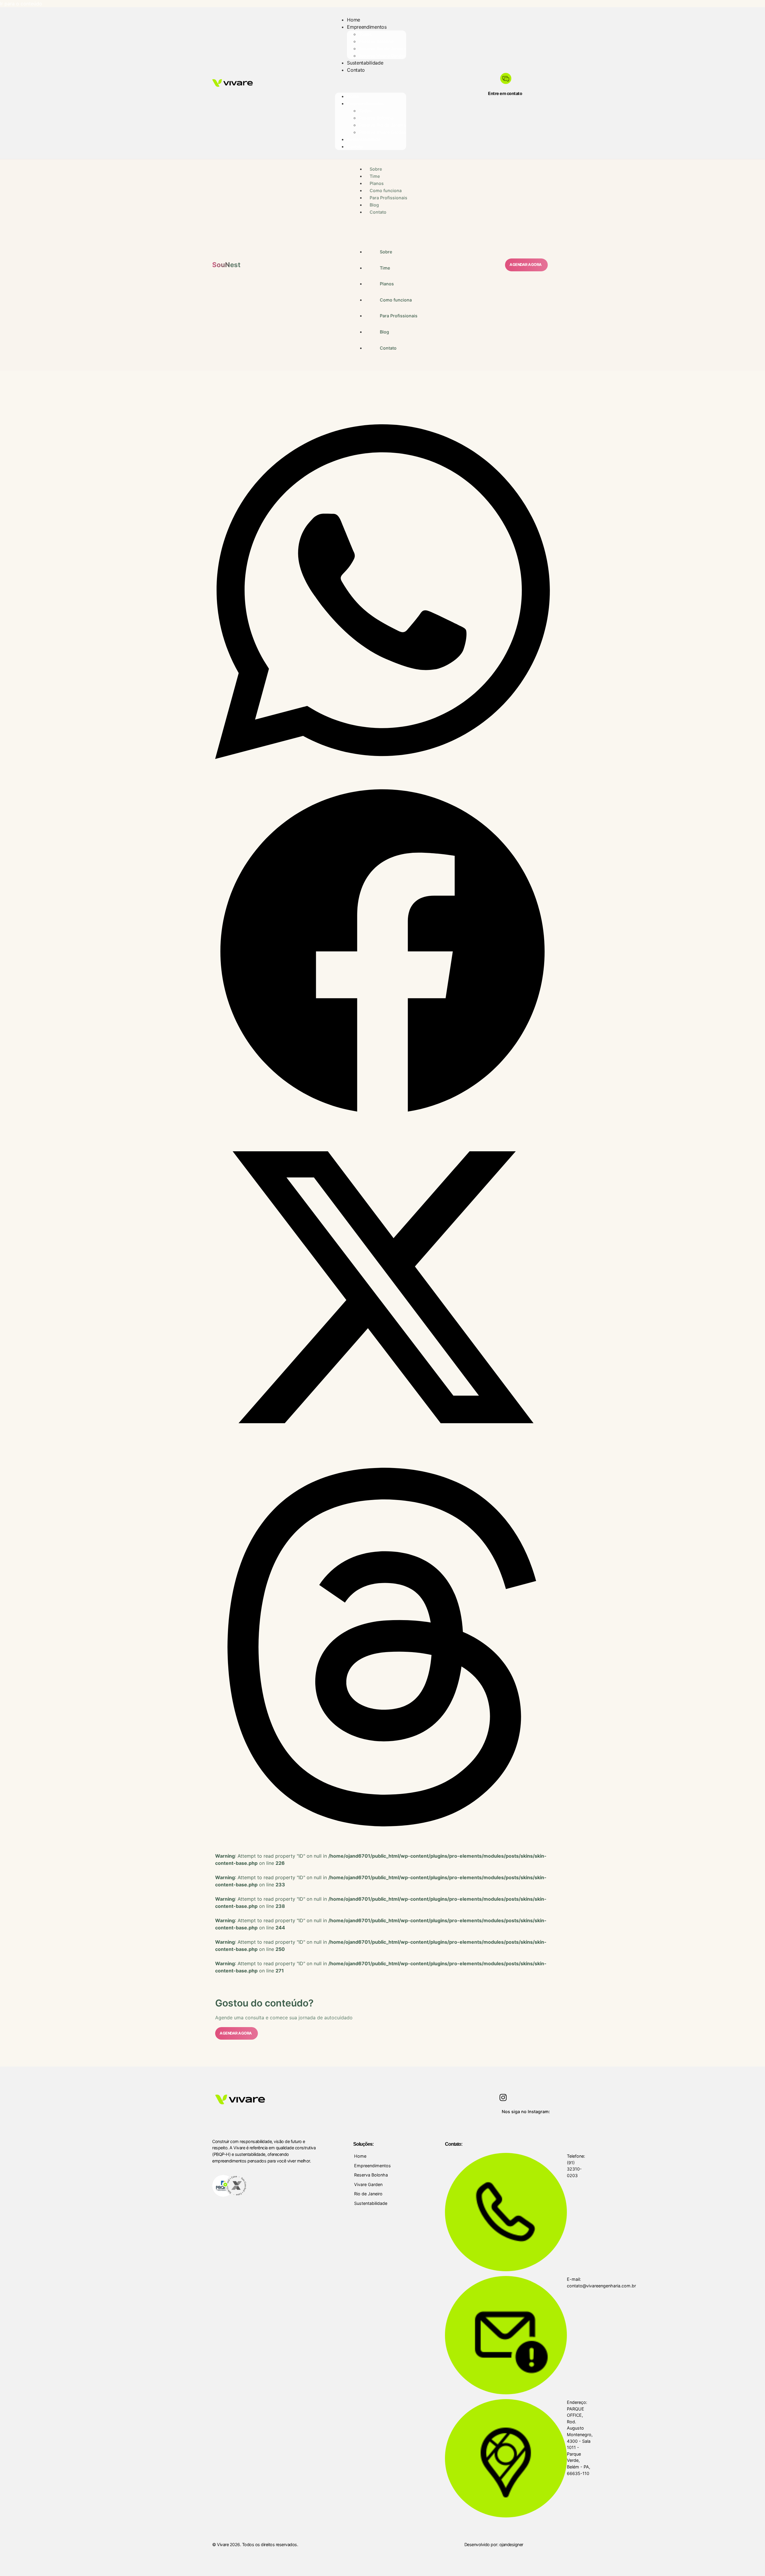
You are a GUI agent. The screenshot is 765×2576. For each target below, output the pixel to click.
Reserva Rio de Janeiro (382, 49)
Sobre (376, 169)
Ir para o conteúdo (21, 4)
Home (354, 20)
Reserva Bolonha (376, 41)
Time (375, 176)
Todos (365, 34)
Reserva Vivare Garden (382, 56)
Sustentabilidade (365, 63)
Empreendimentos (367, 27)
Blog (374, 205)
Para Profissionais (388, 198)
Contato (356, 70)
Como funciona (386, 190)
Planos (377, 183)
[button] (382, 592)
